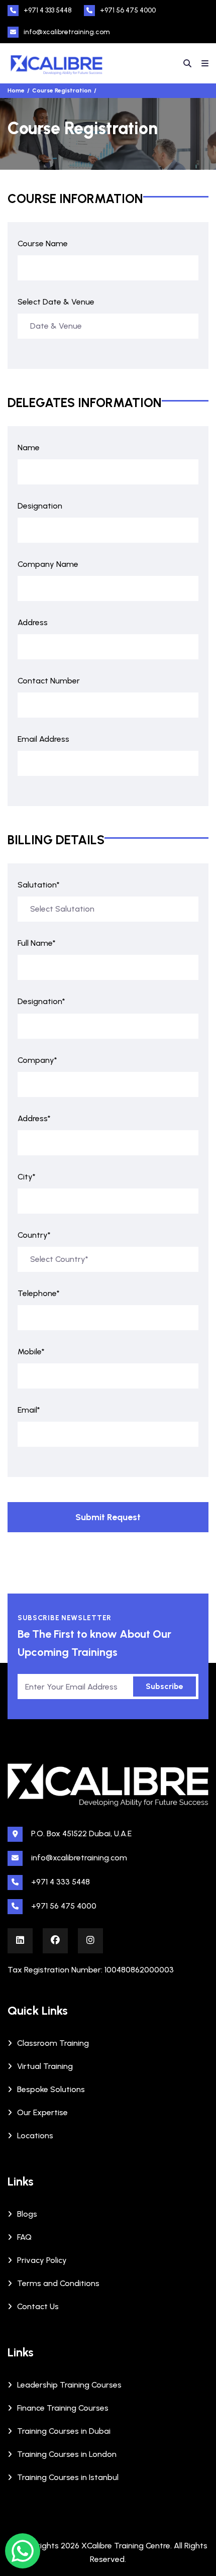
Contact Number (49, 681)
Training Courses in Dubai (64, 2431)
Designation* (41, 1001)
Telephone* (39, 1293)
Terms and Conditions (58, 2283)
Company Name (48, 564)
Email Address (43, 739)
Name (29, 448)
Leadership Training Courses (69, 2385)
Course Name (43, 243)
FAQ (24, 2237)
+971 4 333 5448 (48, 10)
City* (27, 1177)
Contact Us (38, 2306)
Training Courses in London (67, 2454)
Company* (37, 1060)
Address (33, 622)
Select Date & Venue (56, 302)
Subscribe (165, 1686)
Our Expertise (42, 2112)
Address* (34, 1118)
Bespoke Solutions (51, 2089)
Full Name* (37, 943)
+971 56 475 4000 (128, 10)
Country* (34, 1235)
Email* (29, 1410)
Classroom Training (53, 2043)
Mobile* (31, 1352)
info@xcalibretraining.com (67, 32)
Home (16, 90)
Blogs (27, 2214)
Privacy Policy (42, 2260)
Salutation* (39, 885)
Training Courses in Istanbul (68, 2477)
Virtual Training (45, 2066)
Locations (35, 2136)
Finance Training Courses (63, 2408)
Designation (40, 506)
